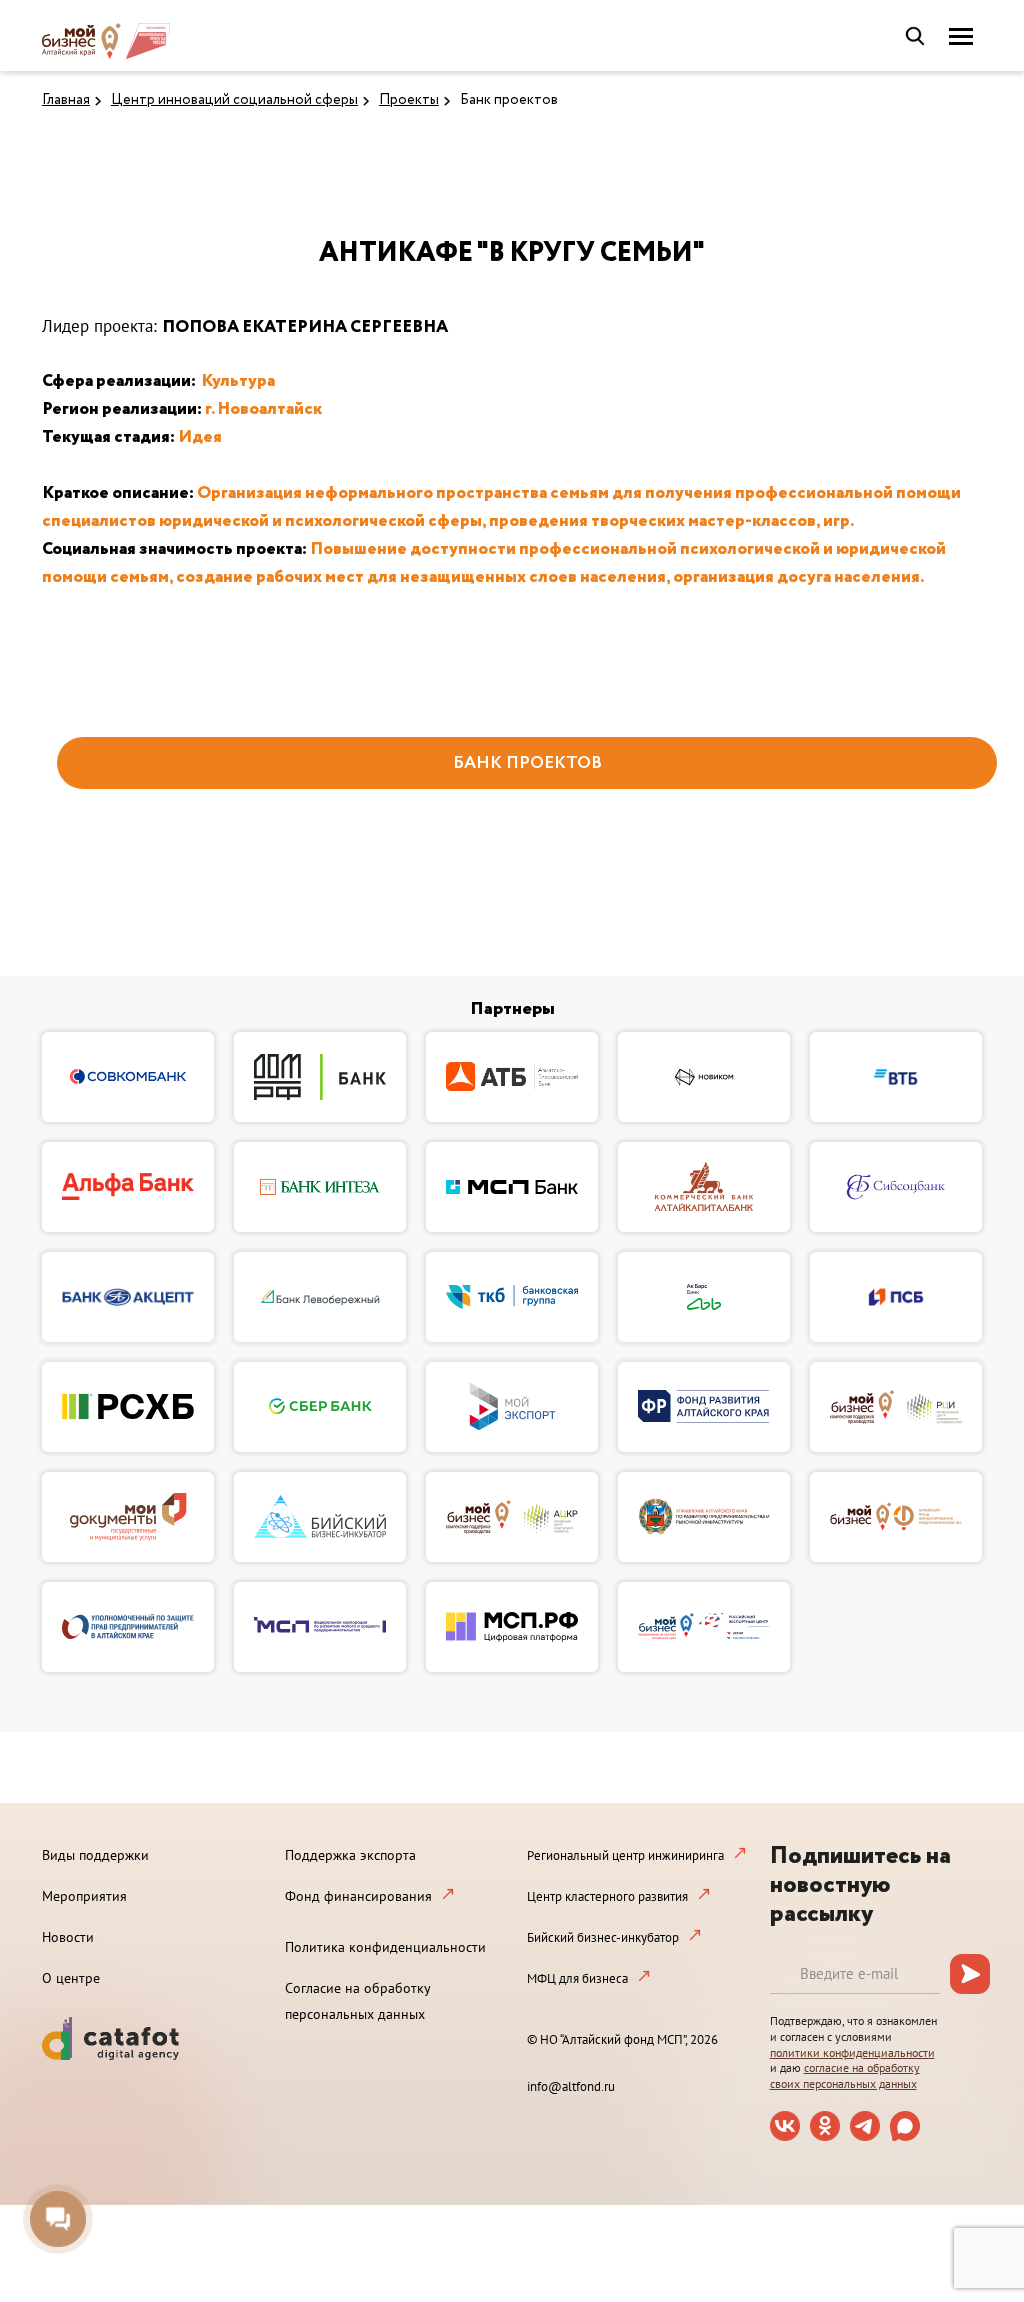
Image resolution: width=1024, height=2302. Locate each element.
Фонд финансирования (358, 1896)
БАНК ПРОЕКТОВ (527, 763)
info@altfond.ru (571, 2086)
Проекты (409, 100)
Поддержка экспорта (350, 1855)
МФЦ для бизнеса (577, 1978)
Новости (68, 1937)
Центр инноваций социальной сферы (234, 100)
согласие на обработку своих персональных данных (845, 2075)
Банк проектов (509, 100)
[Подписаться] (970, 1974)
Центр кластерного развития (607, 1896)
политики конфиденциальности (852, 2052)
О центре (71, 1978)
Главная (66, 100)
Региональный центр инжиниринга (625, 1855)
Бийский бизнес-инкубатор (603, 1937)
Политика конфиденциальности (385, 1947)
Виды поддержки (95, 1855)
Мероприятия (84, 1896)
